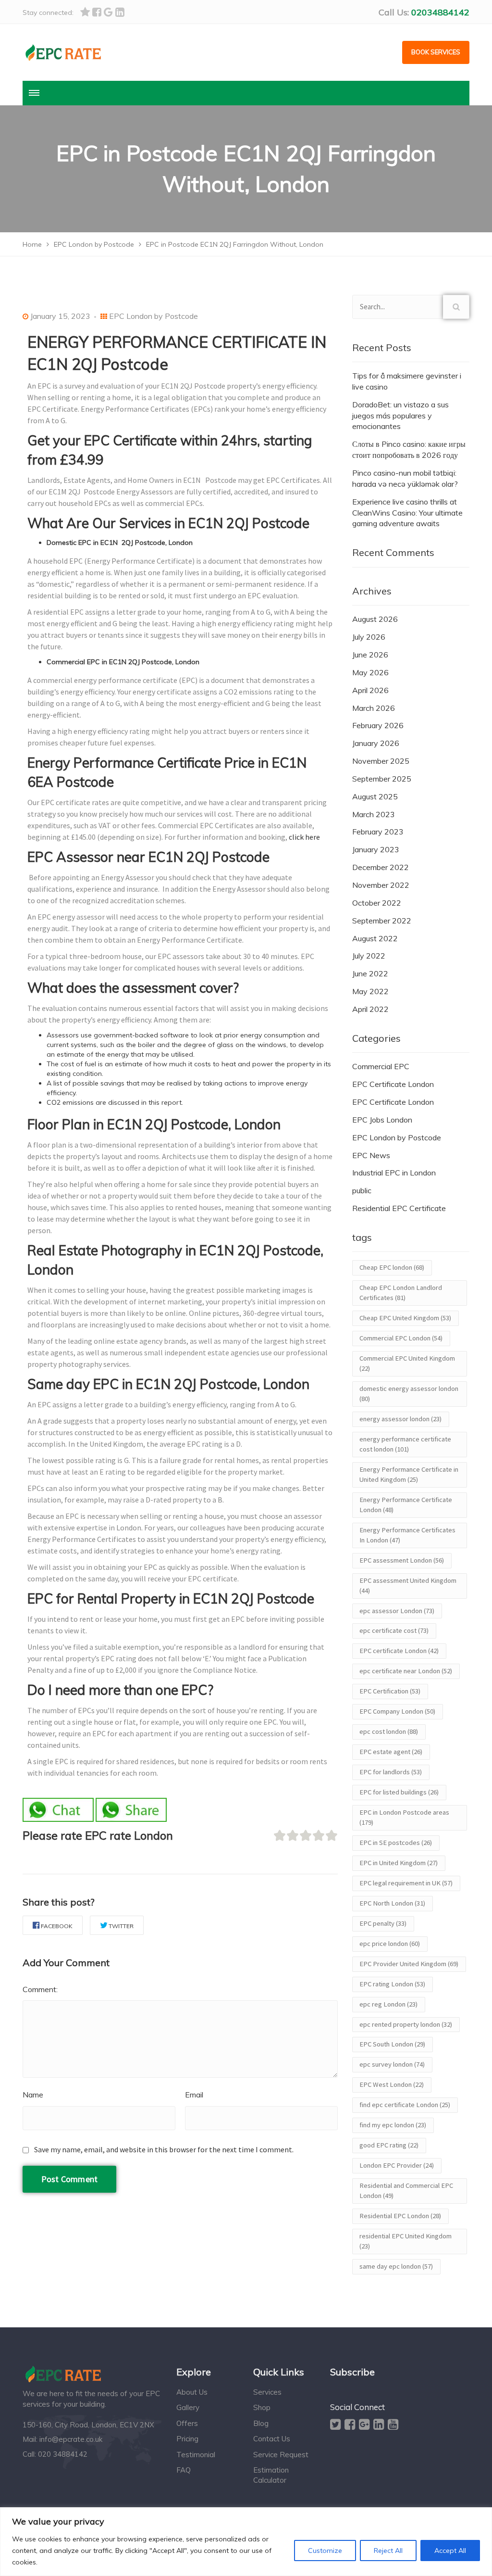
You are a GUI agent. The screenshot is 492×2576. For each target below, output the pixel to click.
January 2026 (376, 743)
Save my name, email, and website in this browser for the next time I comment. (164, 2149)
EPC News (371, 1155)
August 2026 (375, 619)
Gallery (188, 2407)
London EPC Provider (397, 2165)
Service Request (281, 2455)
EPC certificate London (399, 1651)
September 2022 (382, 921)
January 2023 (376, 849)
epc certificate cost (394, 1630)
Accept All (450, 2551)
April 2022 (370, 1009)
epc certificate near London (406, 1671)
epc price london (390, 1944)
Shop (262, 2407)
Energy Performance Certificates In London (407, 1535)
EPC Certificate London (393, 1084)
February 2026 (378, 725)
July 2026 (369, 637)
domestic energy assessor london (409, 1394)
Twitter (121, 1926)
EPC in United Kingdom (399, 1863)
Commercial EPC (381, 1066)
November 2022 (381, 885)
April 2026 (370, 690)
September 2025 (382, 779)
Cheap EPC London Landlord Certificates (401, 1293)
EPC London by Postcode (154, 316)
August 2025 (375, 796)
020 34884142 (63, 2454)
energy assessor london (400, 1419)
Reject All (388, 2551)
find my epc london (393, 2125)
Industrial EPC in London (394, 1173)
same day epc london (396, 2266)
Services (267, 2392)
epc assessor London (397, 1611)
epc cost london (389, 1731)
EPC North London (392, 1903)
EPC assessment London (402, 1560)
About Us (192, 2392)
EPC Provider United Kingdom (409, 1964)
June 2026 (370, 655)
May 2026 (370, 672)
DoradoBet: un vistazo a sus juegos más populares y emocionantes (400, 416)
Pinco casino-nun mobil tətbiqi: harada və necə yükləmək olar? (405, 478)
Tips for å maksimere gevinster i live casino (407, 381)
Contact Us (272, 2439)
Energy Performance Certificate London (406, 1505)
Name (33, 2095)
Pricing (187, 2439)
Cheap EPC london (392, 1267)
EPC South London (392, 2044)
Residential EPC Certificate (399, 1208)
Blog (261, 2423)
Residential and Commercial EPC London (406, 2191)
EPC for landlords (391, 1772)
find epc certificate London (405, 2105)
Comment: (40, 1989)
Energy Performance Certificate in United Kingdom (409, 1474)
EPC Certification (390, 1691)
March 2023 (374, 814)
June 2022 (370, 973)
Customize (325, 2551)
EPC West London (392, 2084)
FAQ (184, 2470)
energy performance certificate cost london (405, 1444)
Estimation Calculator (271, 2475)
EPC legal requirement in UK (406, 1883)
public (362, 1190)
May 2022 (370, 991)
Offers (187, 2423)
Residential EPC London (400, 2216)
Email (194, 2095)
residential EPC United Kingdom (406, 2241)
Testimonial (196, 2455)
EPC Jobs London (382, 1120)
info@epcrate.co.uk (71, 2439)
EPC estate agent (391, 1752)
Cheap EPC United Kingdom (405, 1318)
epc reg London (388, 2004)
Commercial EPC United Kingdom (407, 1363)
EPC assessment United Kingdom (408, 1585)
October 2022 (377, 903)
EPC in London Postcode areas (404, 1817)
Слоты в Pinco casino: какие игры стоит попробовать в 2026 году (409, 449)
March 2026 (374, 708)
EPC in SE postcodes (396, 1843)
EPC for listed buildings (399, 1792)
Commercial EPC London (401, 1338)
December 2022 (381, 867)
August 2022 (375, 938)
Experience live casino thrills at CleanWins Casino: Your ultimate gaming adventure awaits (407, 513)
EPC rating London (392, 1984)
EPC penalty (383, 1923)
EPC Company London (397, 1711)
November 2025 (381, 761)
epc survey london (392, 2064)
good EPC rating (389, 2145)
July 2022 (369, 956)
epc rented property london (406, 2024)
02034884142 (440, 12)
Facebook (57, 1926)
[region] (246, 2542)
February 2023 (378, 832)
